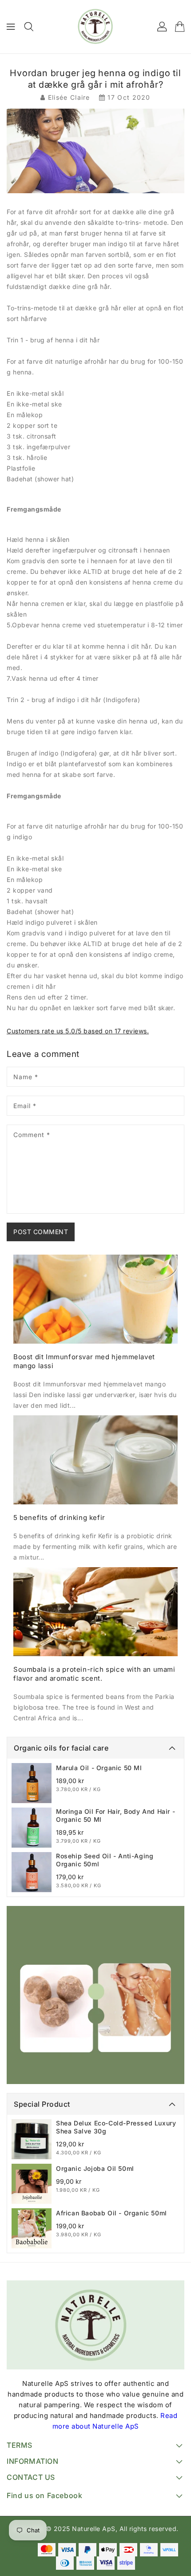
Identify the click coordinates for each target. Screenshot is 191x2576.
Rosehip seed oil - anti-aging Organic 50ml (105, 1860)
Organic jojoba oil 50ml (95, 2168)
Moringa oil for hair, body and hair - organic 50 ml (115, 1815)
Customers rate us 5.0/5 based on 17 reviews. (78, 1031)
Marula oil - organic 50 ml (99, 1768)
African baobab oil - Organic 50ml (111, 2213)
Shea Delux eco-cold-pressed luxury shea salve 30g (116, 2127)
